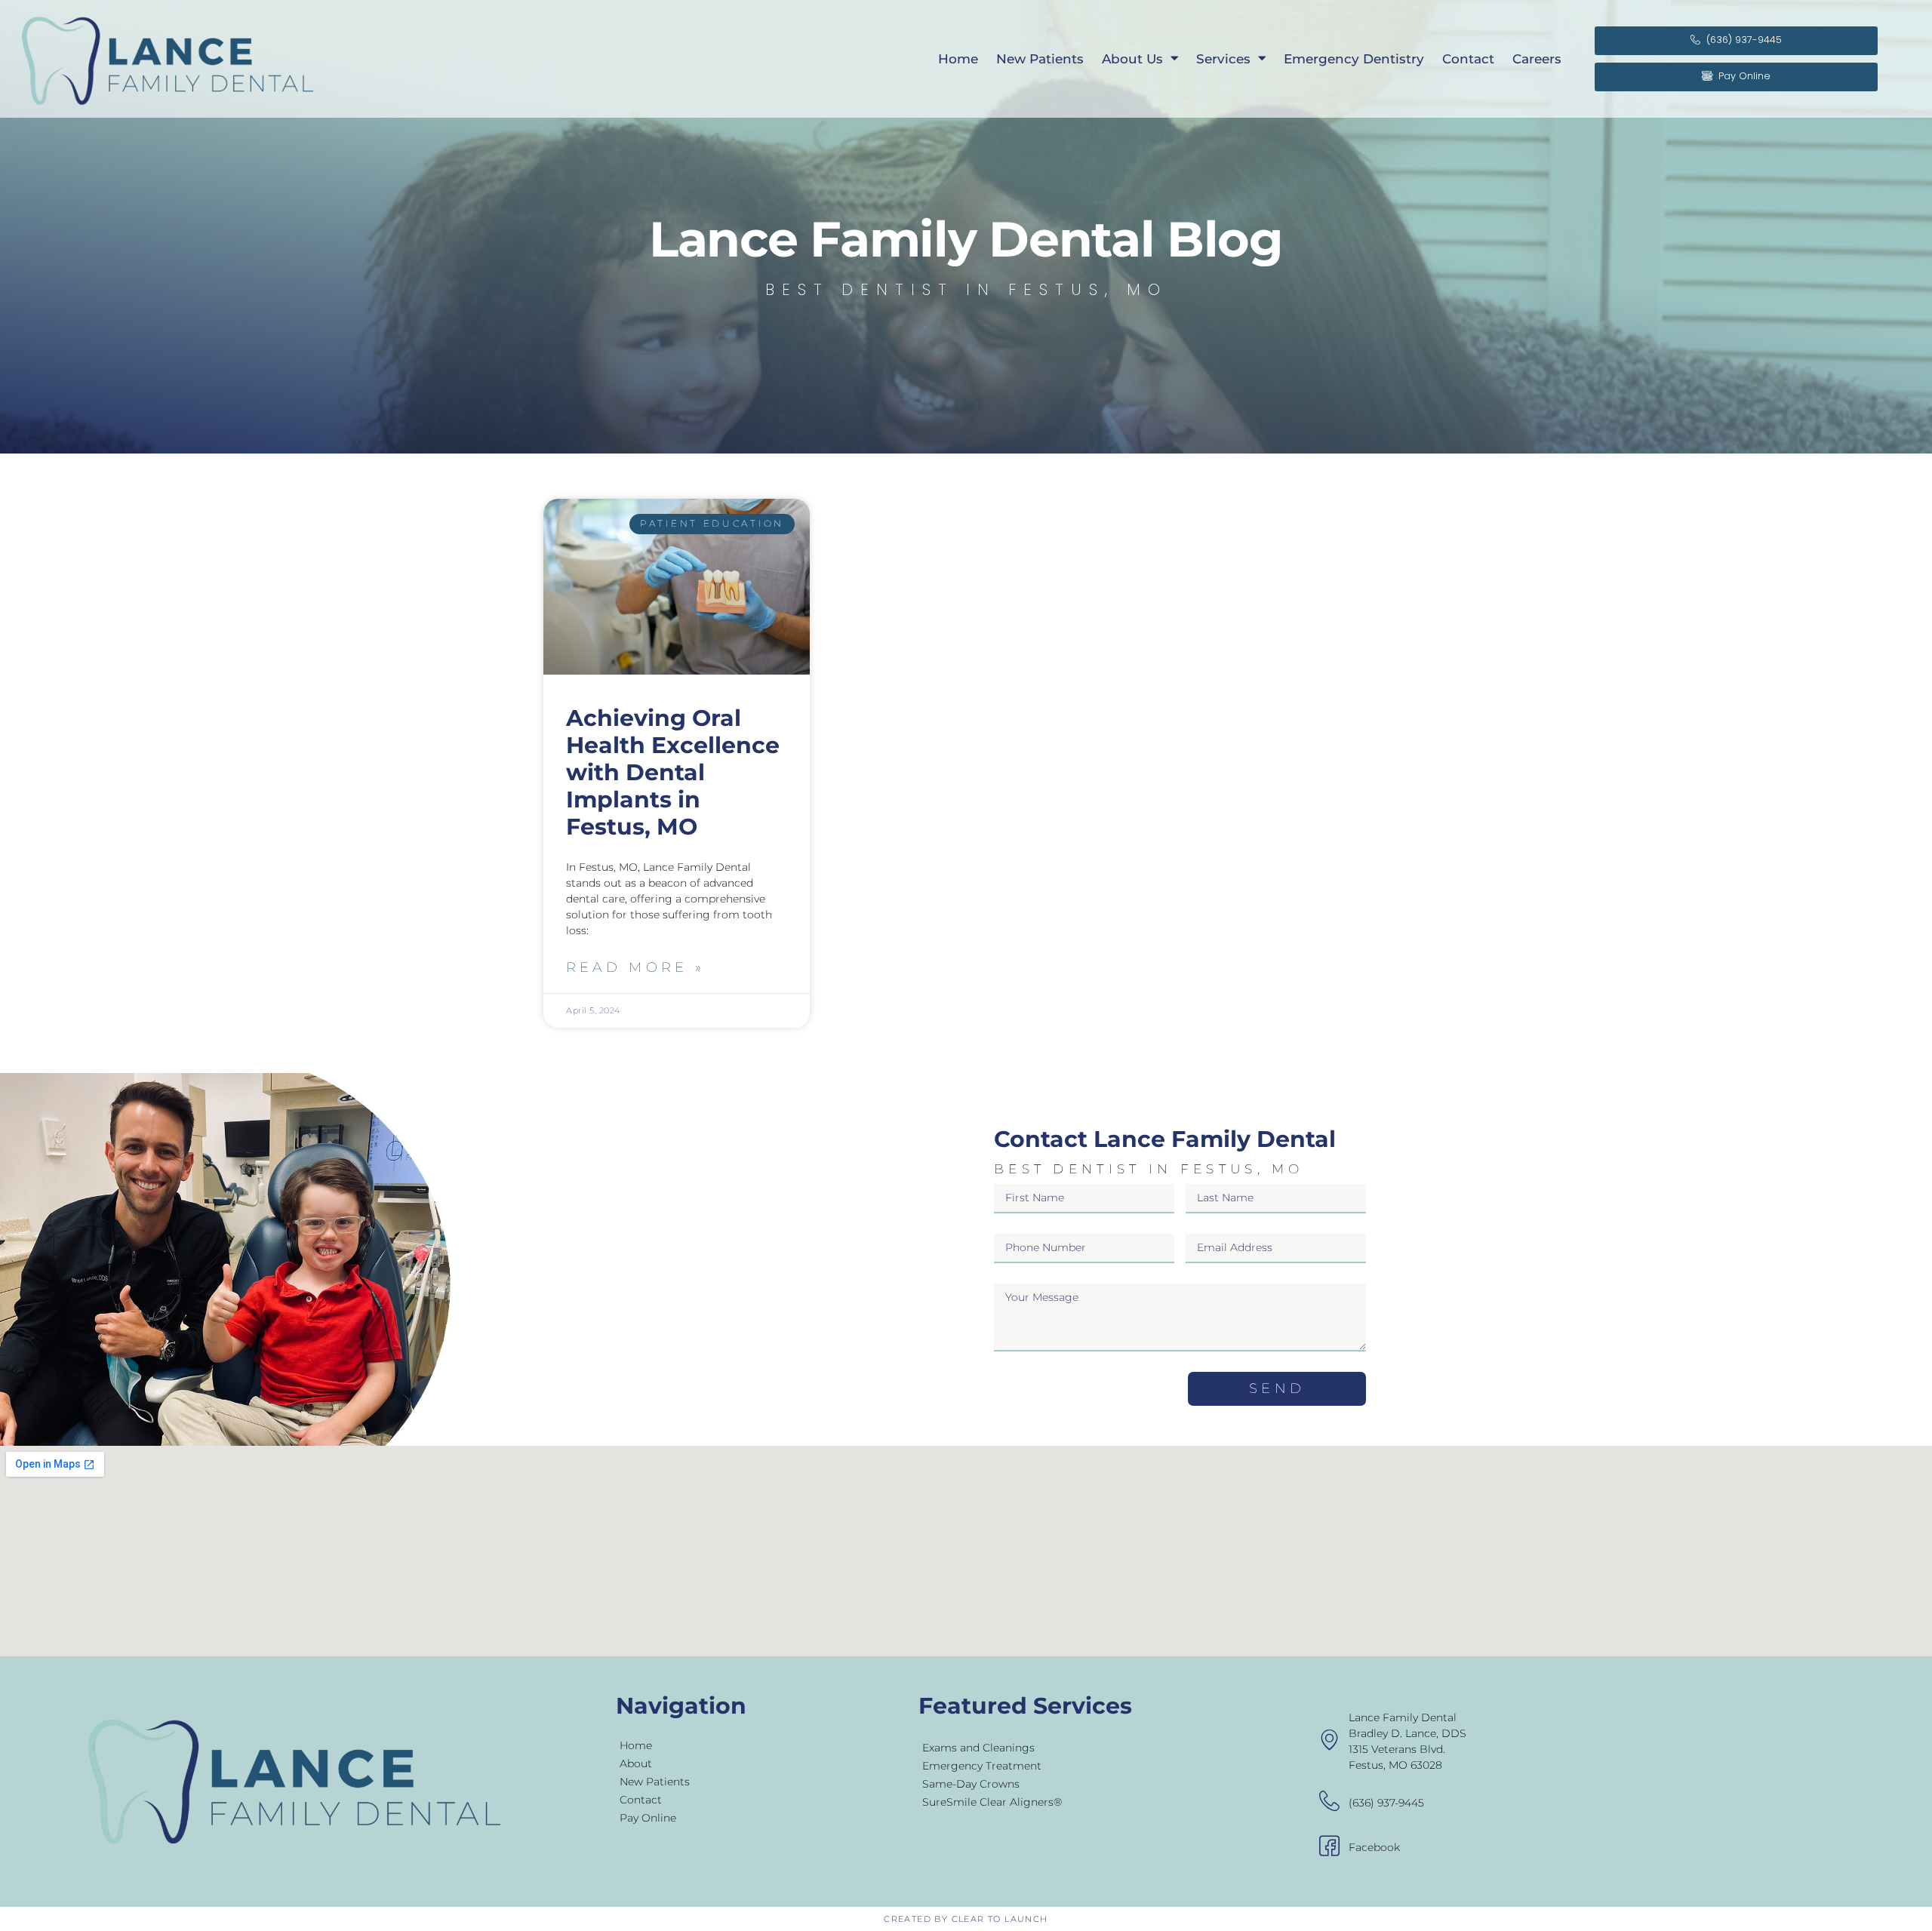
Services (1223, 59)
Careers (1537, 59)
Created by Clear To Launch (966, 1919)
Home (958, 59)
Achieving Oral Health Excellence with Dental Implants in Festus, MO (673, 772)
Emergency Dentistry (1354, 59)
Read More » (635, 967)
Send (1277, 1388)
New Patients (1040, 59)
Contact (1468, 59)
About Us (1132, 59)
